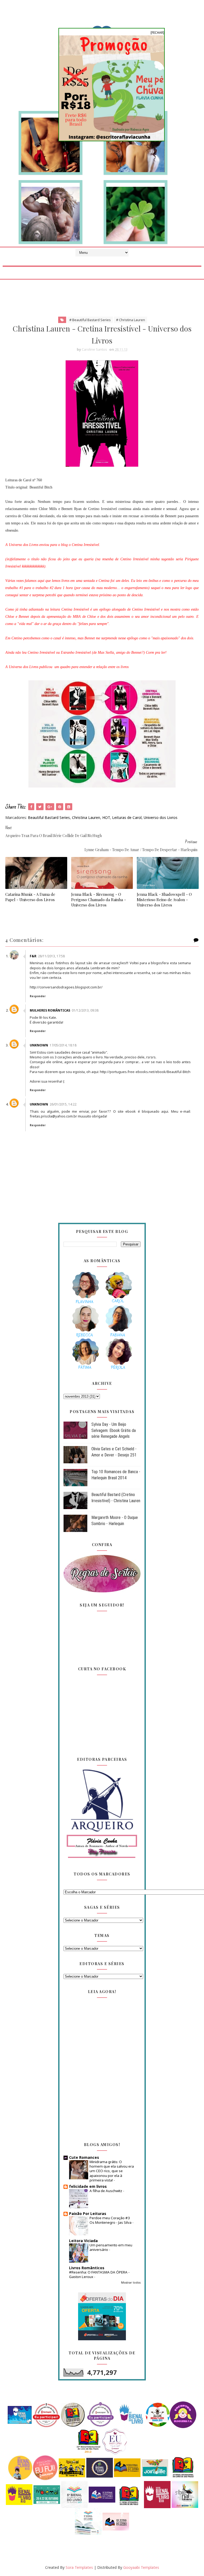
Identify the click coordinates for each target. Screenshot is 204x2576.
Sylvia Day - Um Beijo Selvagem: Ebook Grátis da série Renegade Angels (114, 1430)
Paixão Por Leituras (88, 2213)
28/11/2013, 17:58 (51, 956)
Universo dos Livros (161, 817)
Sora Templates (79, 2567)
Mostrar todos (131, 2283)
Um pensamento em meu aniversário (111, 2247)
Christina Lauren (86, 817)
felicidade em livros (88, 2186)
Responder (38, 996)
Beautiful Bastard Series (49, 817)
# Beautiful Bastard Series (90, 320)
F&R (33, 956)
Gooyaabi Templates (141, 2567)
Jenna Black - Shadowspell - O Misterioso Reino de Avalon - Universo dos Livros (164, 900)
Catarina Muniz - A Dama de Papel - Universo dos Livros (30, 897)
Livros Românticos (87, 2268)
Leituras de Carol (127, 817)
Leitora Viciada (83, 2241)
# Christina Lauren (131, 320)
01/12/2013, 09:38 (85, 1010)
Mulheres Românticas (50, 1010)
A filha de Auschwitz (106, 2191)
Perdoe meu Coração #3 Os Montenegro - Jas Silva (111, 2220)
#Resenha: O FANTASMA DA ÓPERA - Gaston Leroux (99, 2274)
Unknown (39, 1045)
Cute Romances (84, 2157)
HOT (106, 817)
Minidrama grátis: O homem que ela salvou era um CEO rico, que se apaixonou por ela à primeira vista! (112, 2171)
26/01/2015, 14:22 (63, 1104)
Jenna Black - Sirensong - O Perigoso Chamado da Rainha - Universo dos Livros (99, 900)
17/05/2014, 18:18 (63, 1045)
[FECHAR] (157, 33)
